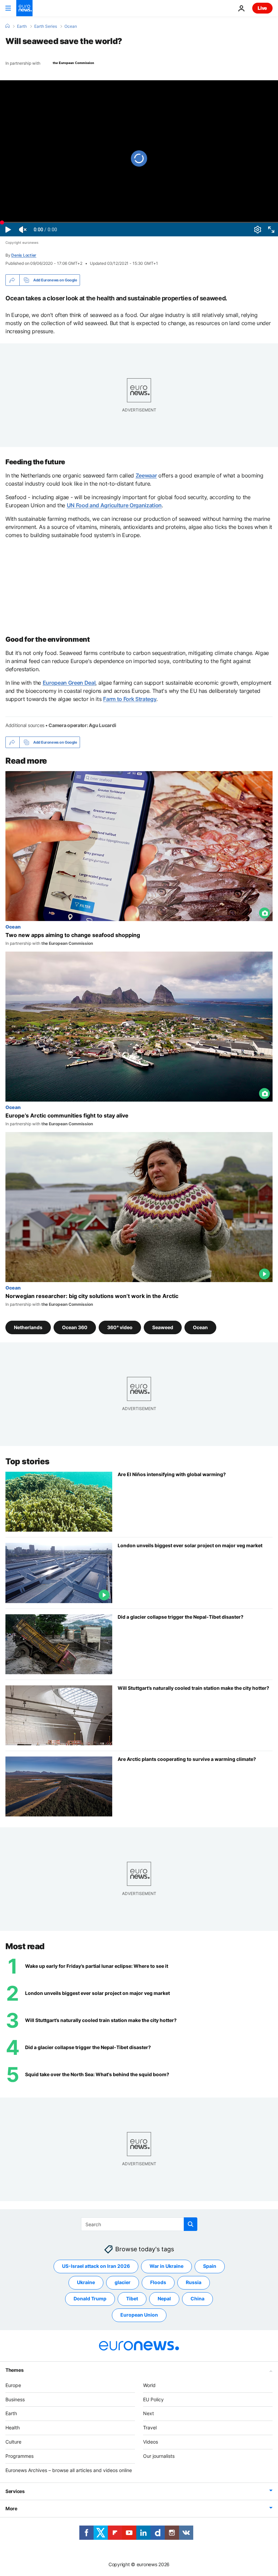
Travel (150, 2428)
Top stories (27, 1461)
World (149, 2385)
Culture (13, 2442)
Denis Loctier (24, 255)
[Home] (7, 26)
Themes (14, 2370)
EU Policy (153, 2399)
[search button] (191, 2224)
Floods (158, 2283)
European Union (139, 2315)
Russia (194, 2283)
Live (262, 8)
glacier (123, 2283)
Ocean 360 (75, 1327)
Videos (151, 2442)
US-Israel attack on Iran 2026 (96, 2266)
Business (15, 2399)
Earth (22, 26)
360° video (120, 1327)
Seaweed (163, 1327)
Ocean (71, 26)
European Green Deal (69, 683)
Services (15, 2492)
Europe (13, 2385)
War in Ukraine (166, 2266)
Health (13, 2428)
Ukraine (86, 2283)
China (197, 2299)
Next (148, 2414)
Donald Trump (90, 2299)
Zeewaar (146, 475)
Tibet (132, 2299)
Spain (210, 2266)
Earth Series (46, 26)
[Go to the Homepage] (24, 8)
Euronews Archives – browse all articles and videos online (69, 2470)
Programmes (19, 2456)
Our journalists (159, 2456)
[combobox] (139, 2224)
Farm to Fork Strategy (130, 699)
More (11, 2509)
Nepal (164, 2299)
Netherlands (28, 1327)
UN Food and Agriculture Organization (114, 505)
